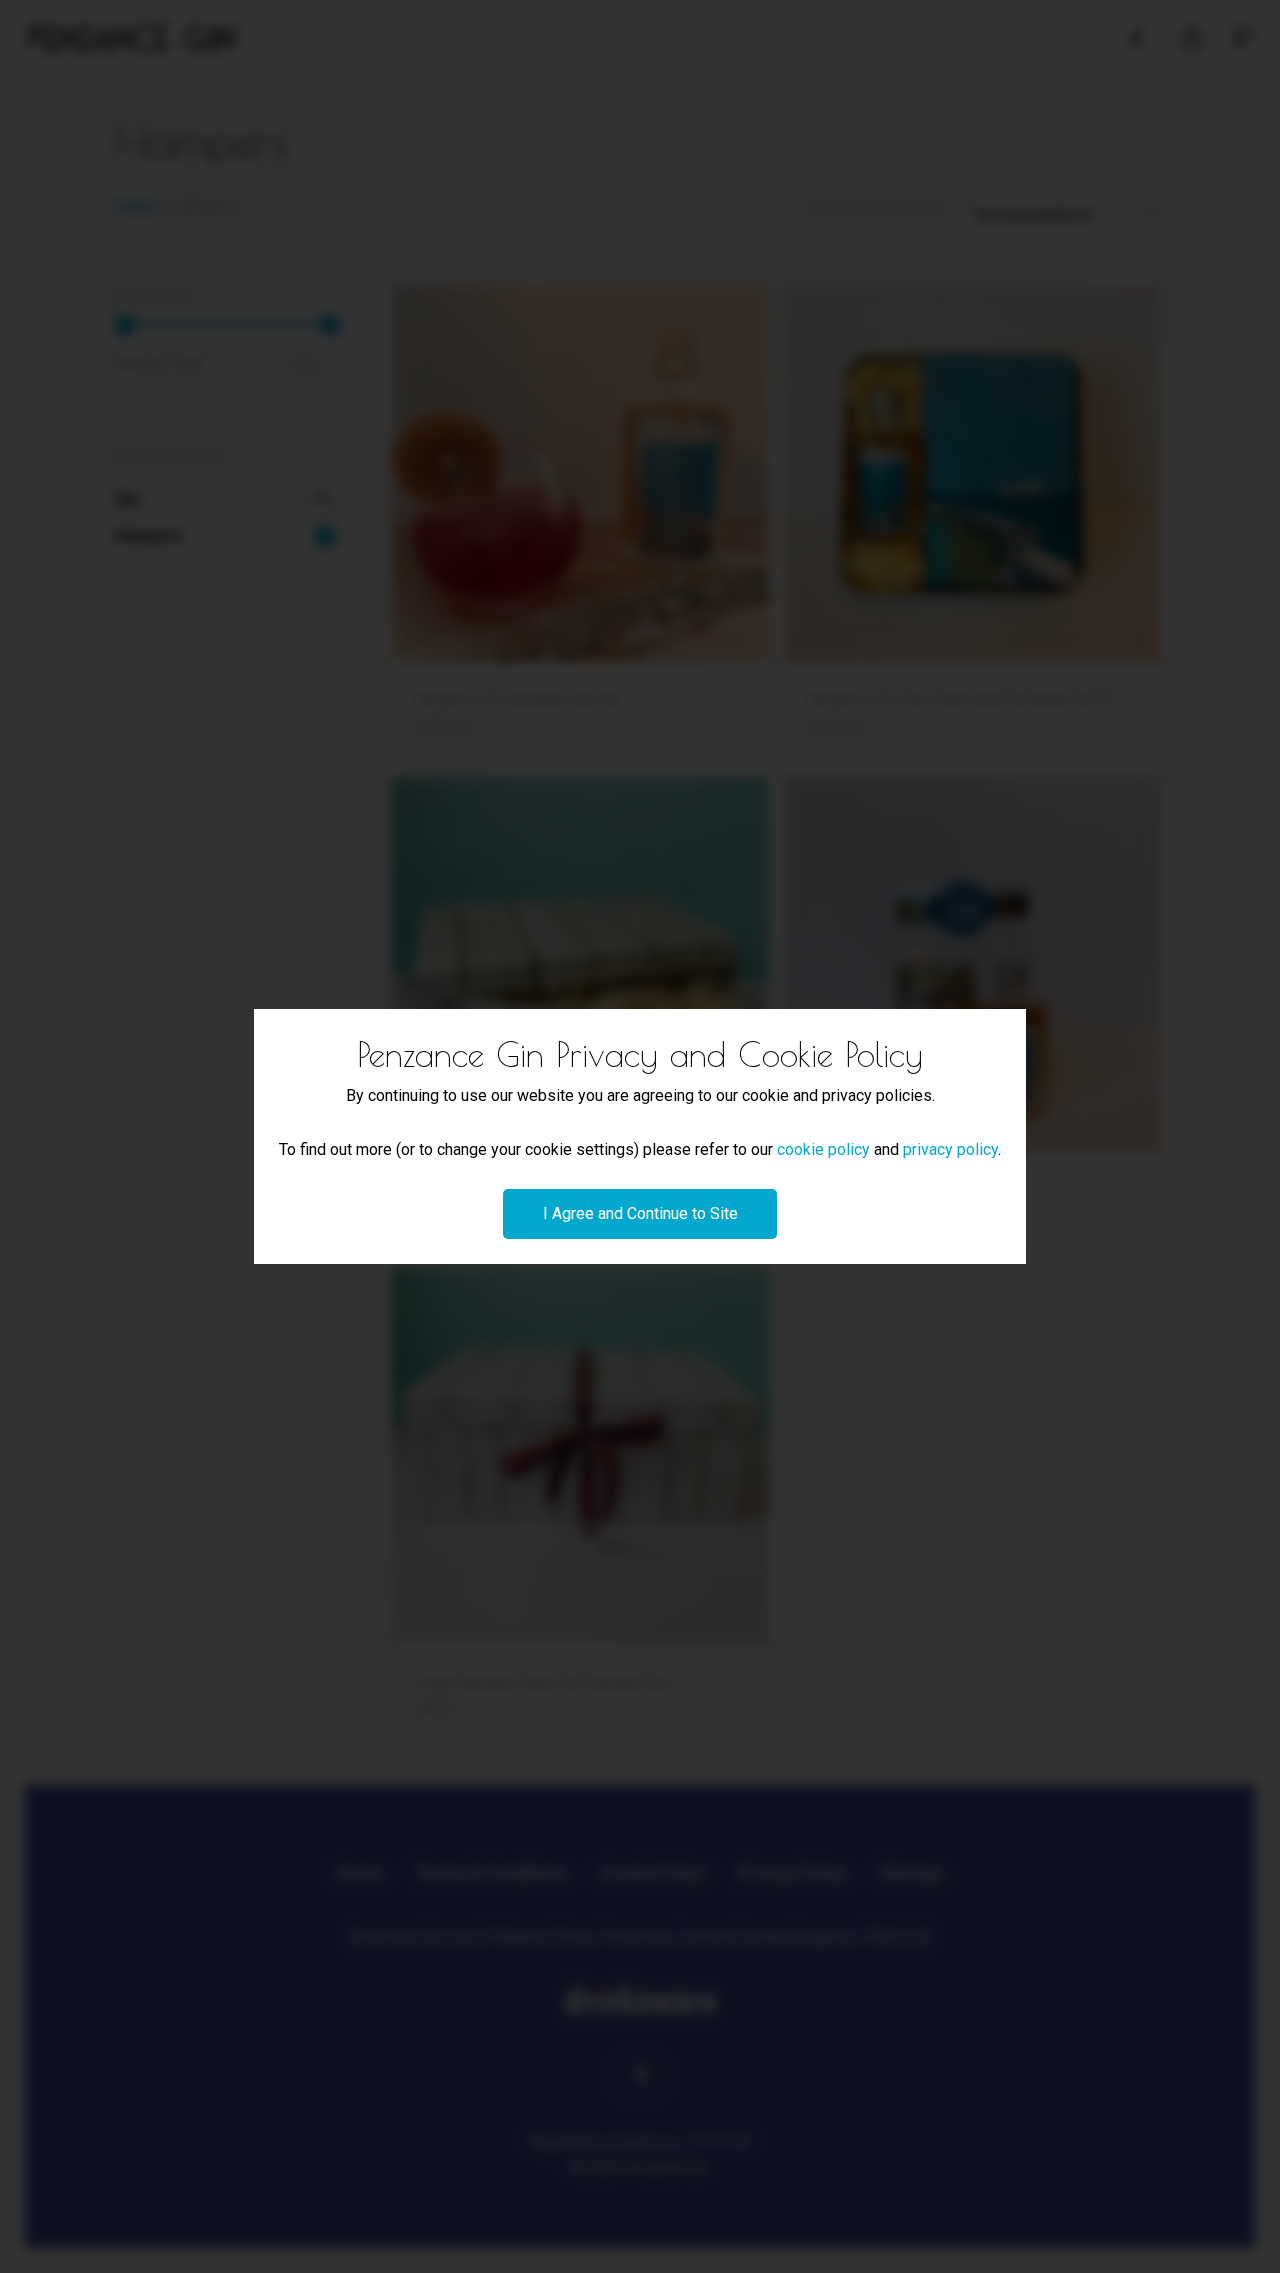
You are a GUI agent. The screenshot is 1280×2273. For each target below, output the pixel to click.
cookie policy (823, 1149)
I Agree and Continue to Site (640, 1213)
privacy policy (950, 1149)
